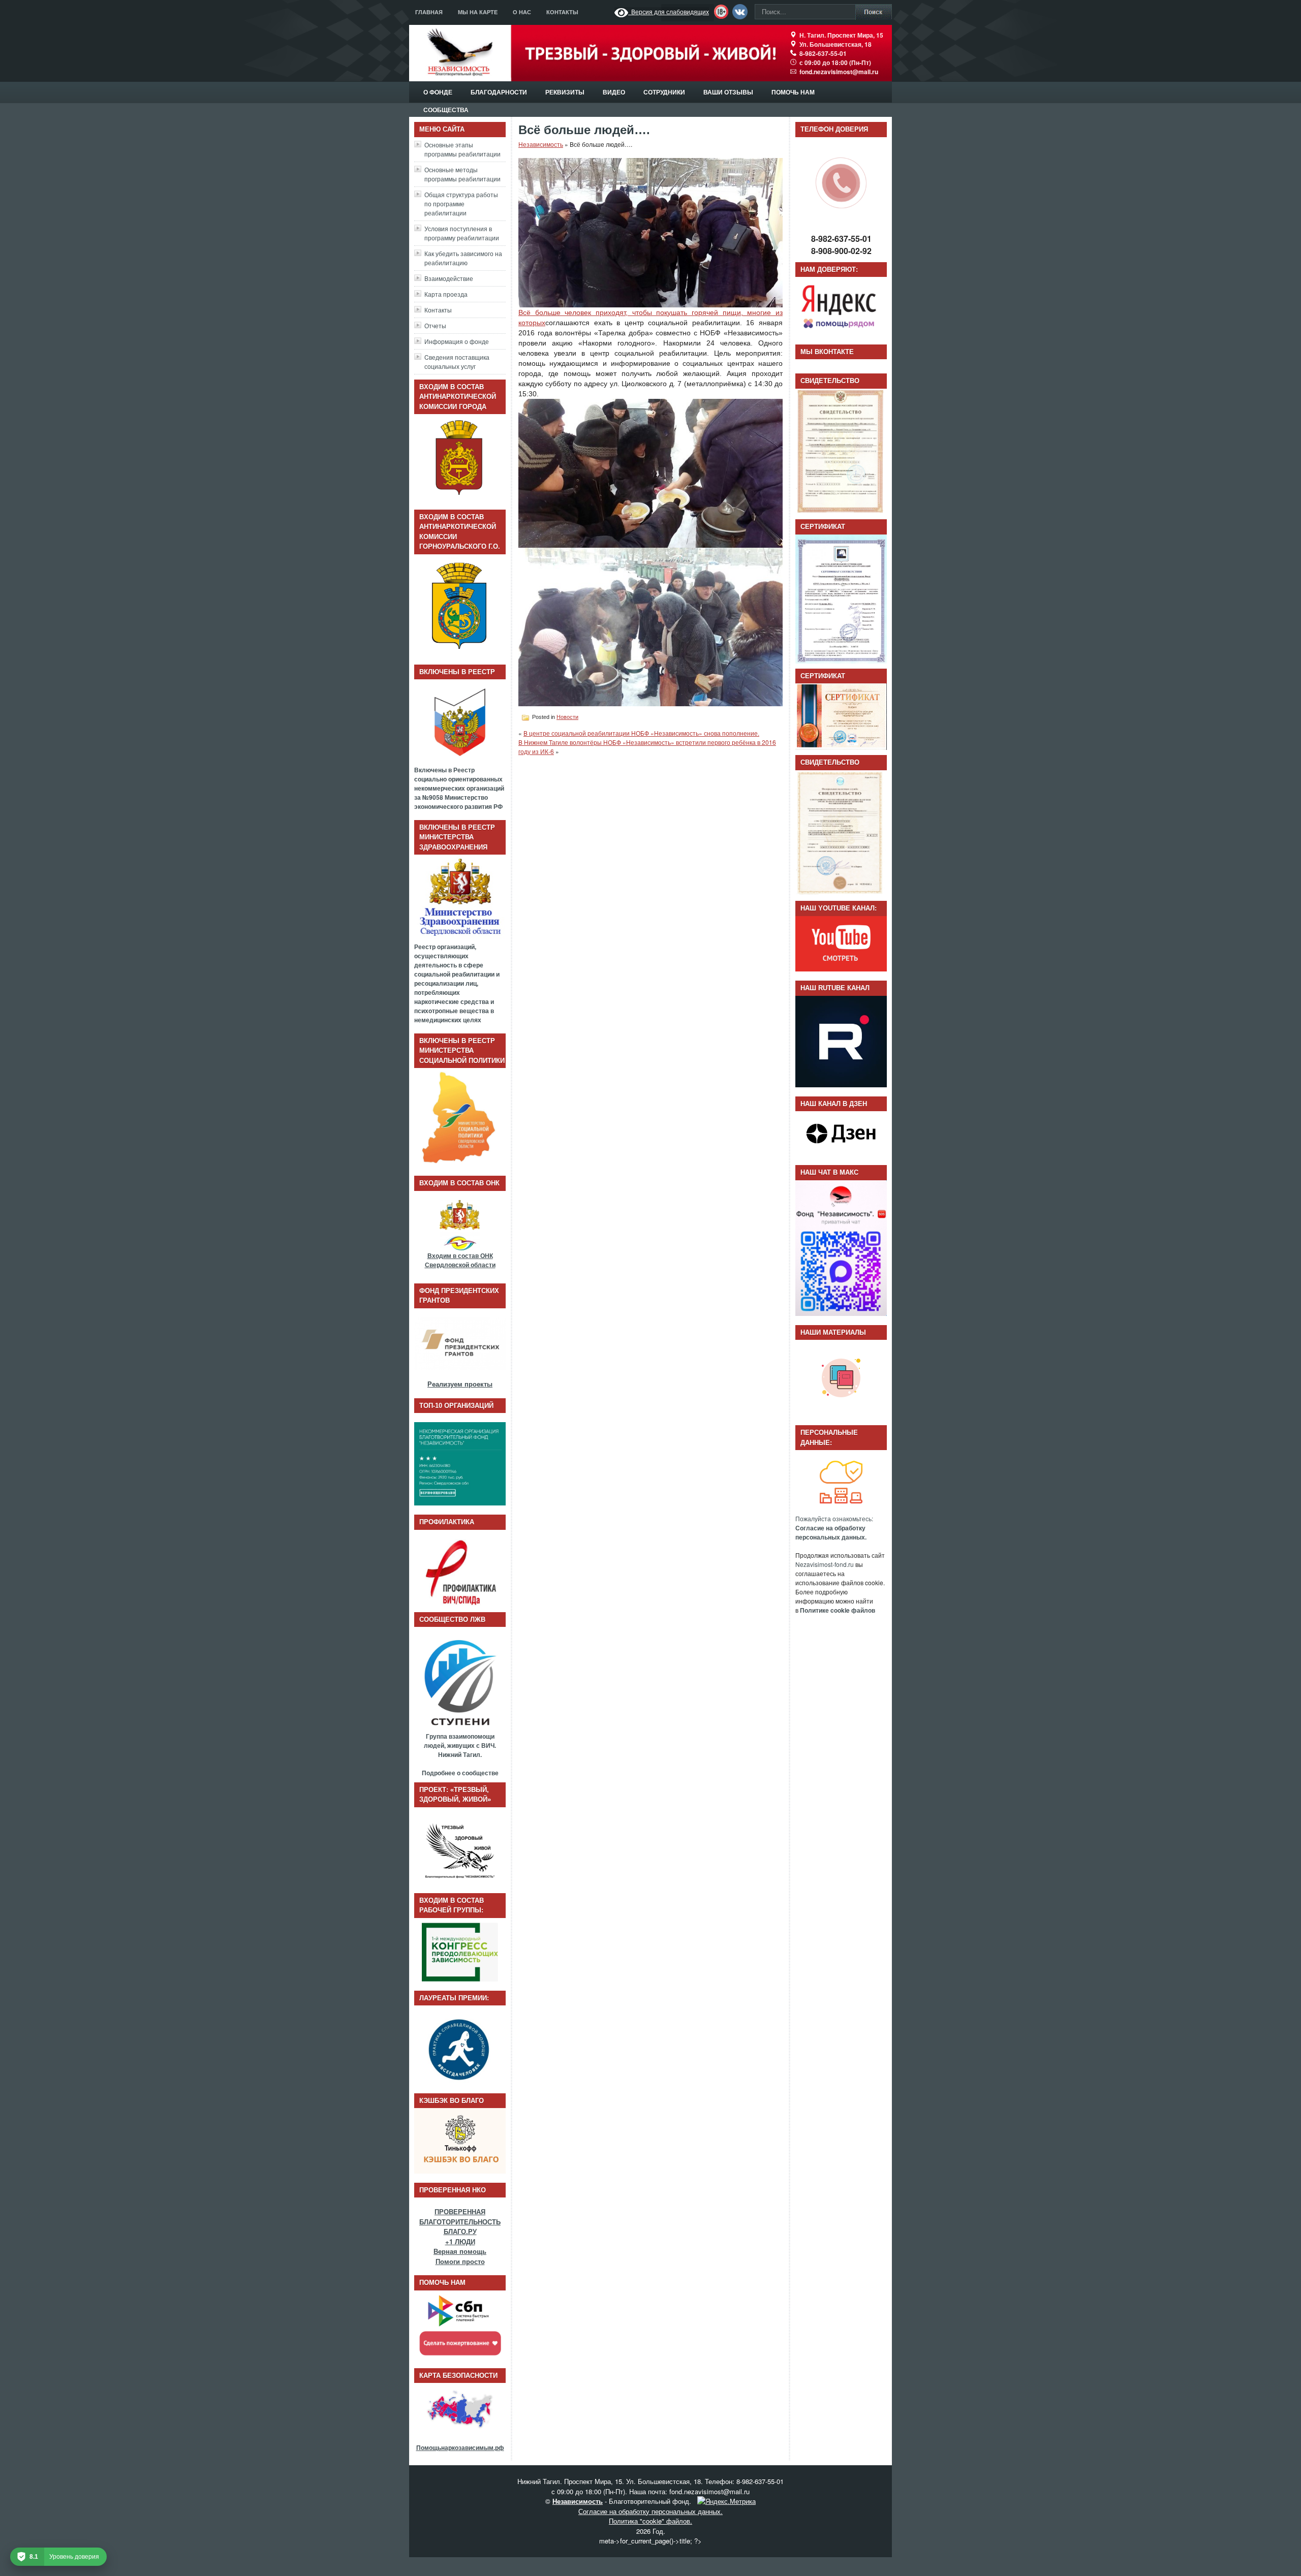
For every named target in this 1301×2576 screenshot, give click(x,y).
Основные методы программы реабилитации (462, 174)
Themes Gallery (788, 2566)
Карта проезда (446, 294)
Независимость (541, 144)
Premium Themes (734, 2566)
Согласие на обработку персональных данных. (650, 2511)
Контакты (562, 12)
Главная (429, 12)
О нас (522, 12)
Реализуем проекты (460, 1384)
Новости (567, 717)
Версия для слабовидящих (669, 11)
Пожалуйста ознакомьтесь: (834, 1528)
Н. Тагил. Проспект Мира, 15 (841, 35)
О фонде (438, 92)
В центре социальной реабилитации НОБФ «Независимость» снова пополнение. (641, 733)
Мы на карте (478, 12)
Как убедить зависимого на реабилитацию (463, 258)
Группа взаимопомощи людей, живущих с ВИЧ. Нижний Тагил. (460, 1745)
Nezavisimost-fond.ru (825, 1564)
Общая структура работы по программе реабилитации (461, 203)
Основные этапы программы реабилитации (462, 149)
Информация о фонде (457, 341)
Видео (614, 92)
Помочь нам (793, 92)
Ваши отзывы (728, 92)
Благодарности (499, 92)
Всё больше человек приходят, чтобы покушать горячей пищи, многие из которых (650, 318)
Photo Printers (692, 2566)
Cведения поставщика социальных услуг (457, 362)
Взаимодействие (449, 278)
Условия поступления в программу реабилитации (462, 233)
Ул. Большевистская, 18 (835, 44)
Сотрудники (664, 92)
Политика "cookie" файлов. (650, 2521)
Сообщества (446, 110)
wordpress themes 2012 (613, 2566)
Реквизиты (565, 92)
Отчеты (435, 325)
